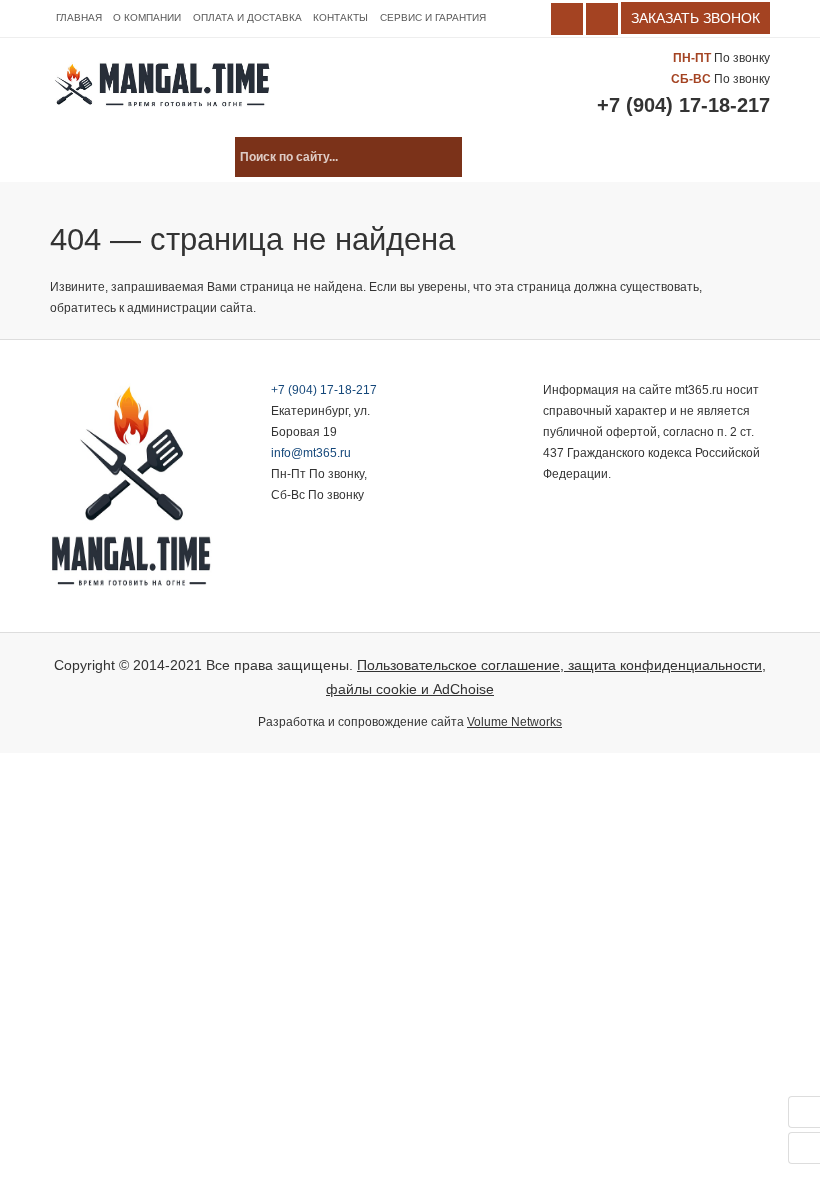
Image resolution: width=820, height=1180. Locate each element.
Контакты (340, 17)
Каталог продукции (133, 157)
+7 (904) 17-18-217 (683, 105)
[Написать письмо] (804, 1148)
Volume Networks (514, 722)
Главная (79, 17)
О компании (147, 17)
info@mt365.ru (311, 453)
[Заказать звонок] (804, 1112)
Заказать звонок (695, 18)
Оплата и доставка (247, 17)
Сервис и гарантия (433, 17)
